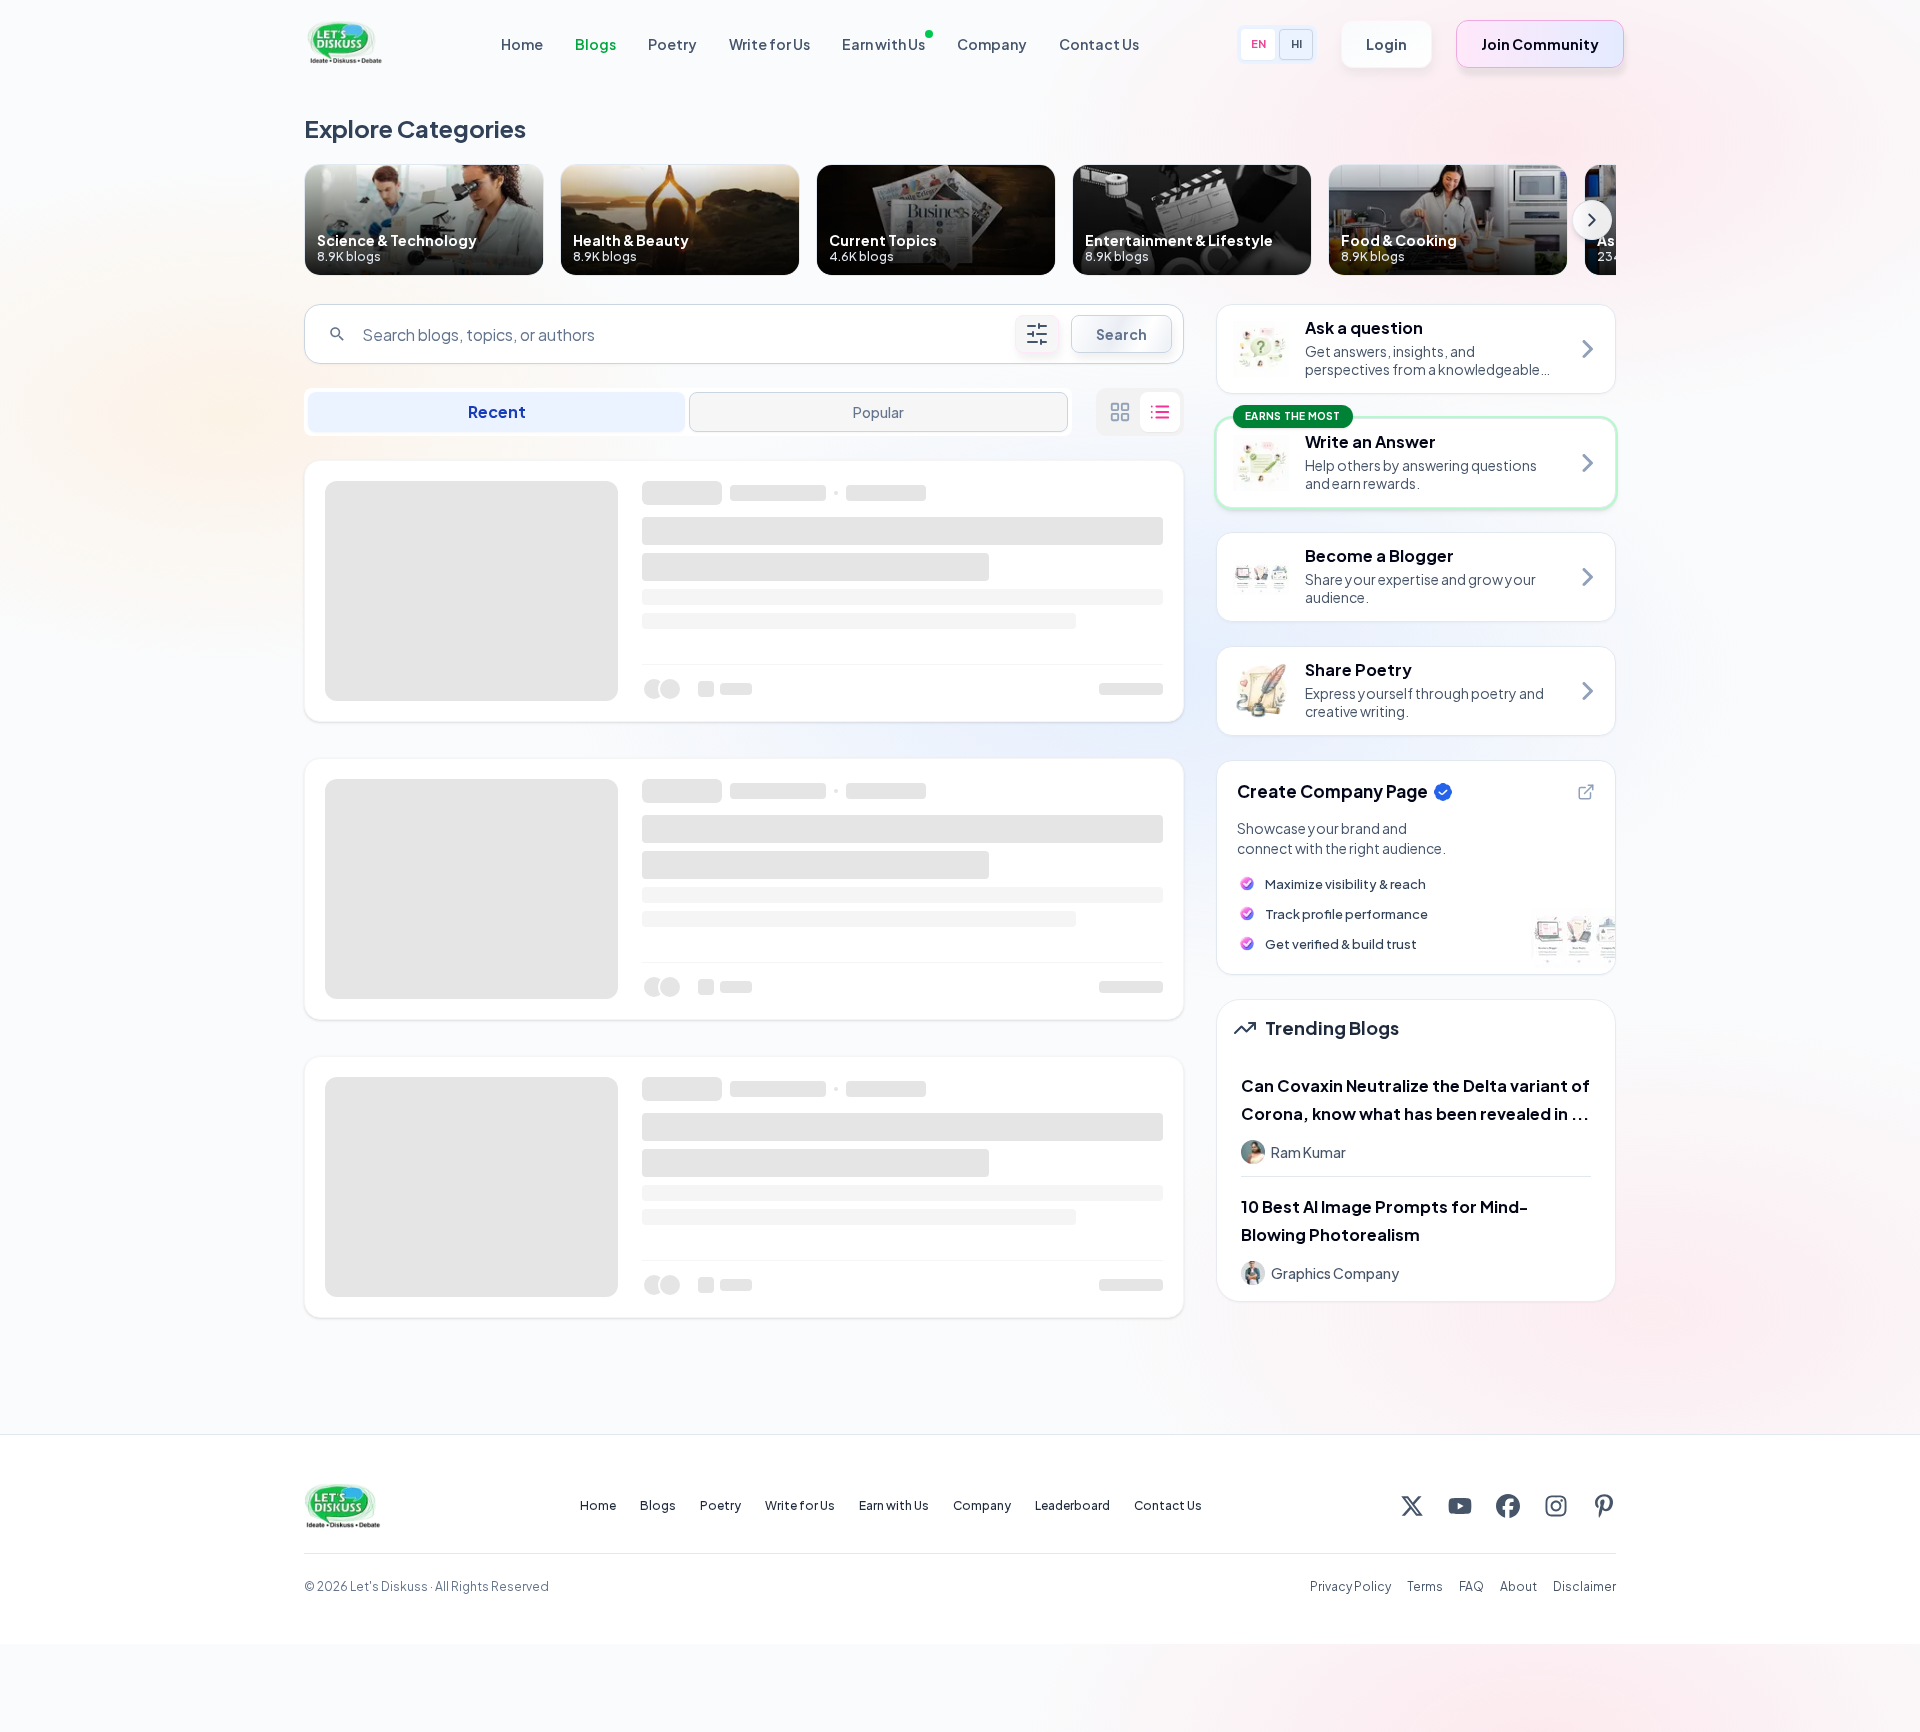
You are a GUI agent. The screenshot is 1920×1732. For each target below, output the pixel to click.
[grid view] (1120, 412)
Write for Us (769, 44)
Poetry (672, 44)
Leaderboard (1072, 1505)
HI (1296, 43)
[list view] (1160, 412)
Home (522, 44)
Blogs (595, 44)
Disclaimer (1584, 1586)
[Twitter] (1412, 1506)
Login (1386, 44)
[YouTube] (1460, 1506)
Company (992, 44)
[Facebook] (1508, 1506)
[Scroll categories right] (1592, 220)
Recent (497, 411)
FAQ (1471, 1586)
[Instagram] (1556, 1506)
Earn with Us (883, 44)
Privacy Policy (1350, 1586)
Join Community (1540, 44)
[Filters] (1037, 334)
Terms (1425, 1586)
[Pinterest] (1604, 1506)
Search (1121, 334)
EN (1258, 43)
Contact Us (1099, 44)
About (1518, 1586)
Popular (878, 412)
